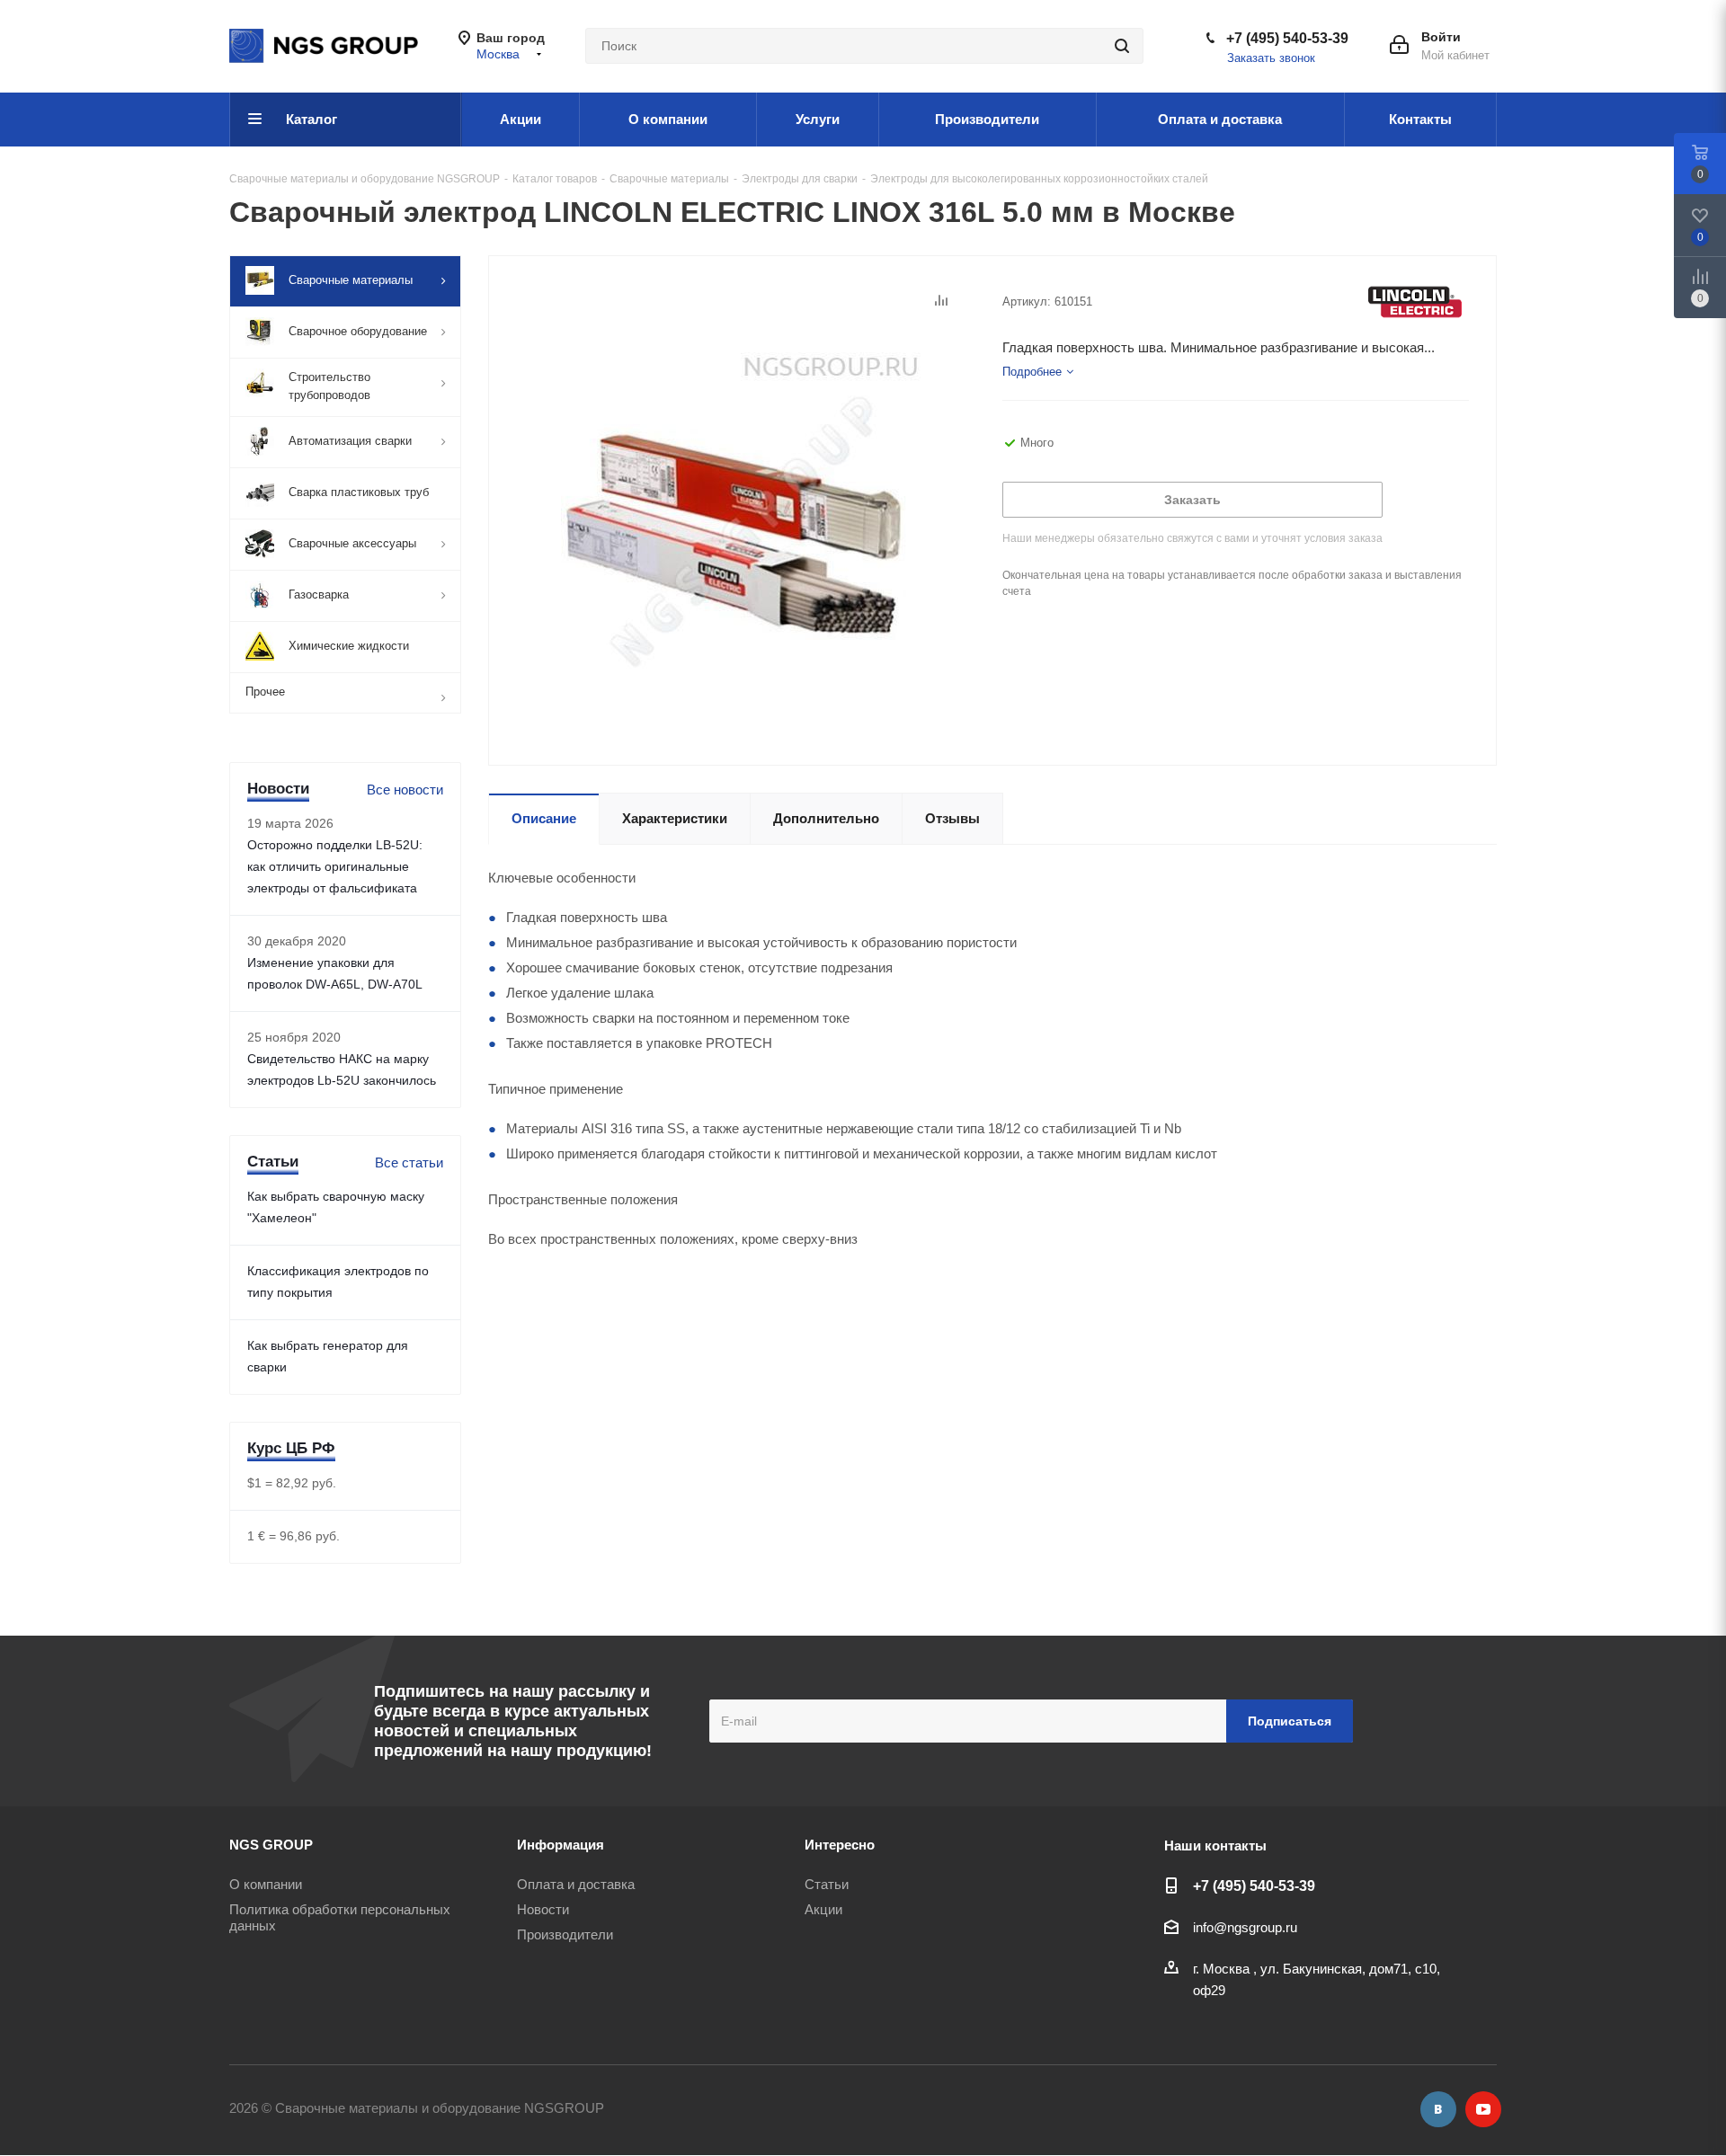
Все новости (405, 790)
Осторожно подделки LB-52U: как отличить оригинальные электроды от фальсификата (335, 866)
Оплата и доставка (576, 1884)
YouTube (1483, 2109)
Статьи (827, 1884)
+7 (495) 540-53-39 (1287, 38)
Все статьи (409, 1162)
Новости (543, 1909)
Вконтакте (1438, 2109)
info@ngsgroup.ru (1245, 1927)
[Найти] (1122, 46)
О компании (266, 1884)
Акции (823, 1909)
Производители (565, 1934)
